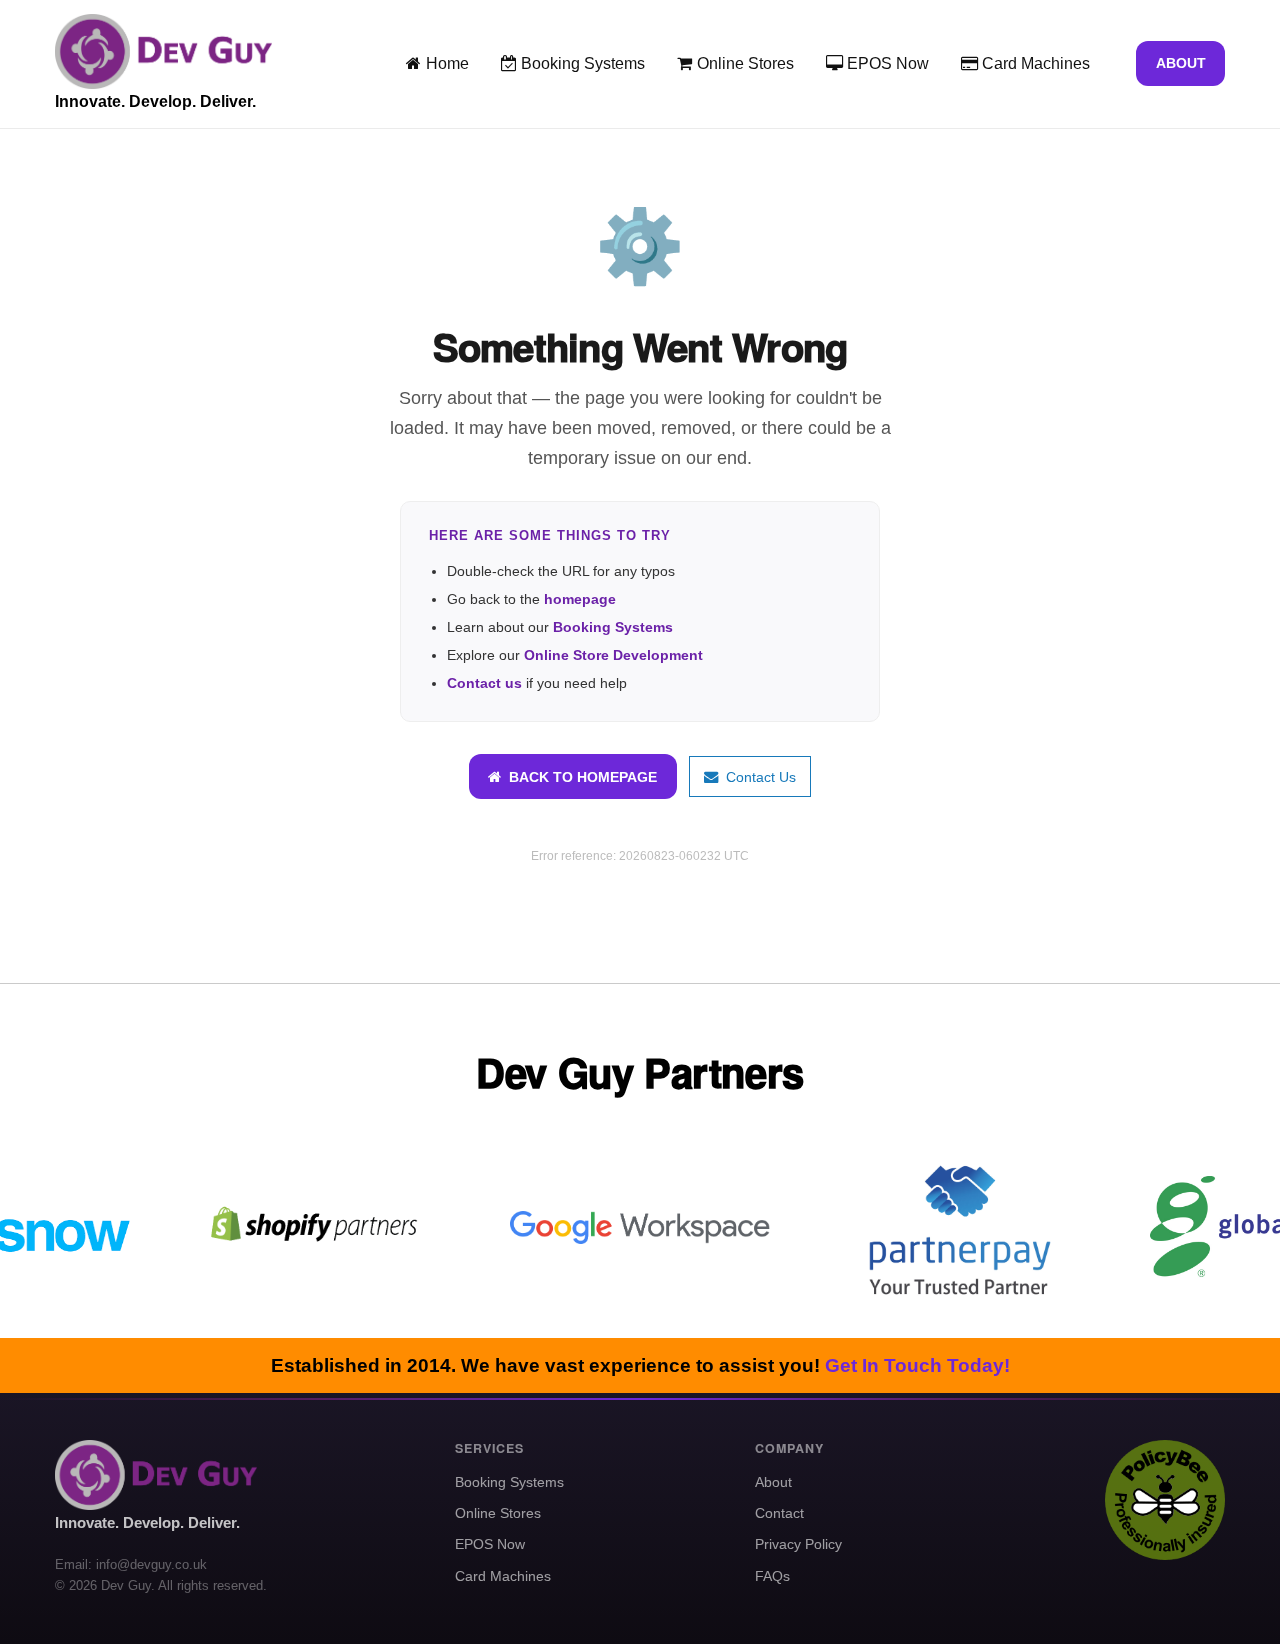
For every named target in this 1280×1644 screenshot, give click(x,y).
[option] (320, 1228)
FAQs (772, 1576)
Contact (779, 1513)
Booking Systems (581, 63)
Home (445, 63)
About (1181, 63)
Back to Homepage (579, 777)
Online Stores (743, 63)
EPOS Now (886, 63)
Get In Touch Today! (917, 1365)
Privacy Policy (798, 1544)
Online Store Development (613, 655)
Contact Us (757, 777)
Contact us (484, 683)
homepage (580, 599)
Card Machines (1034, 63)
